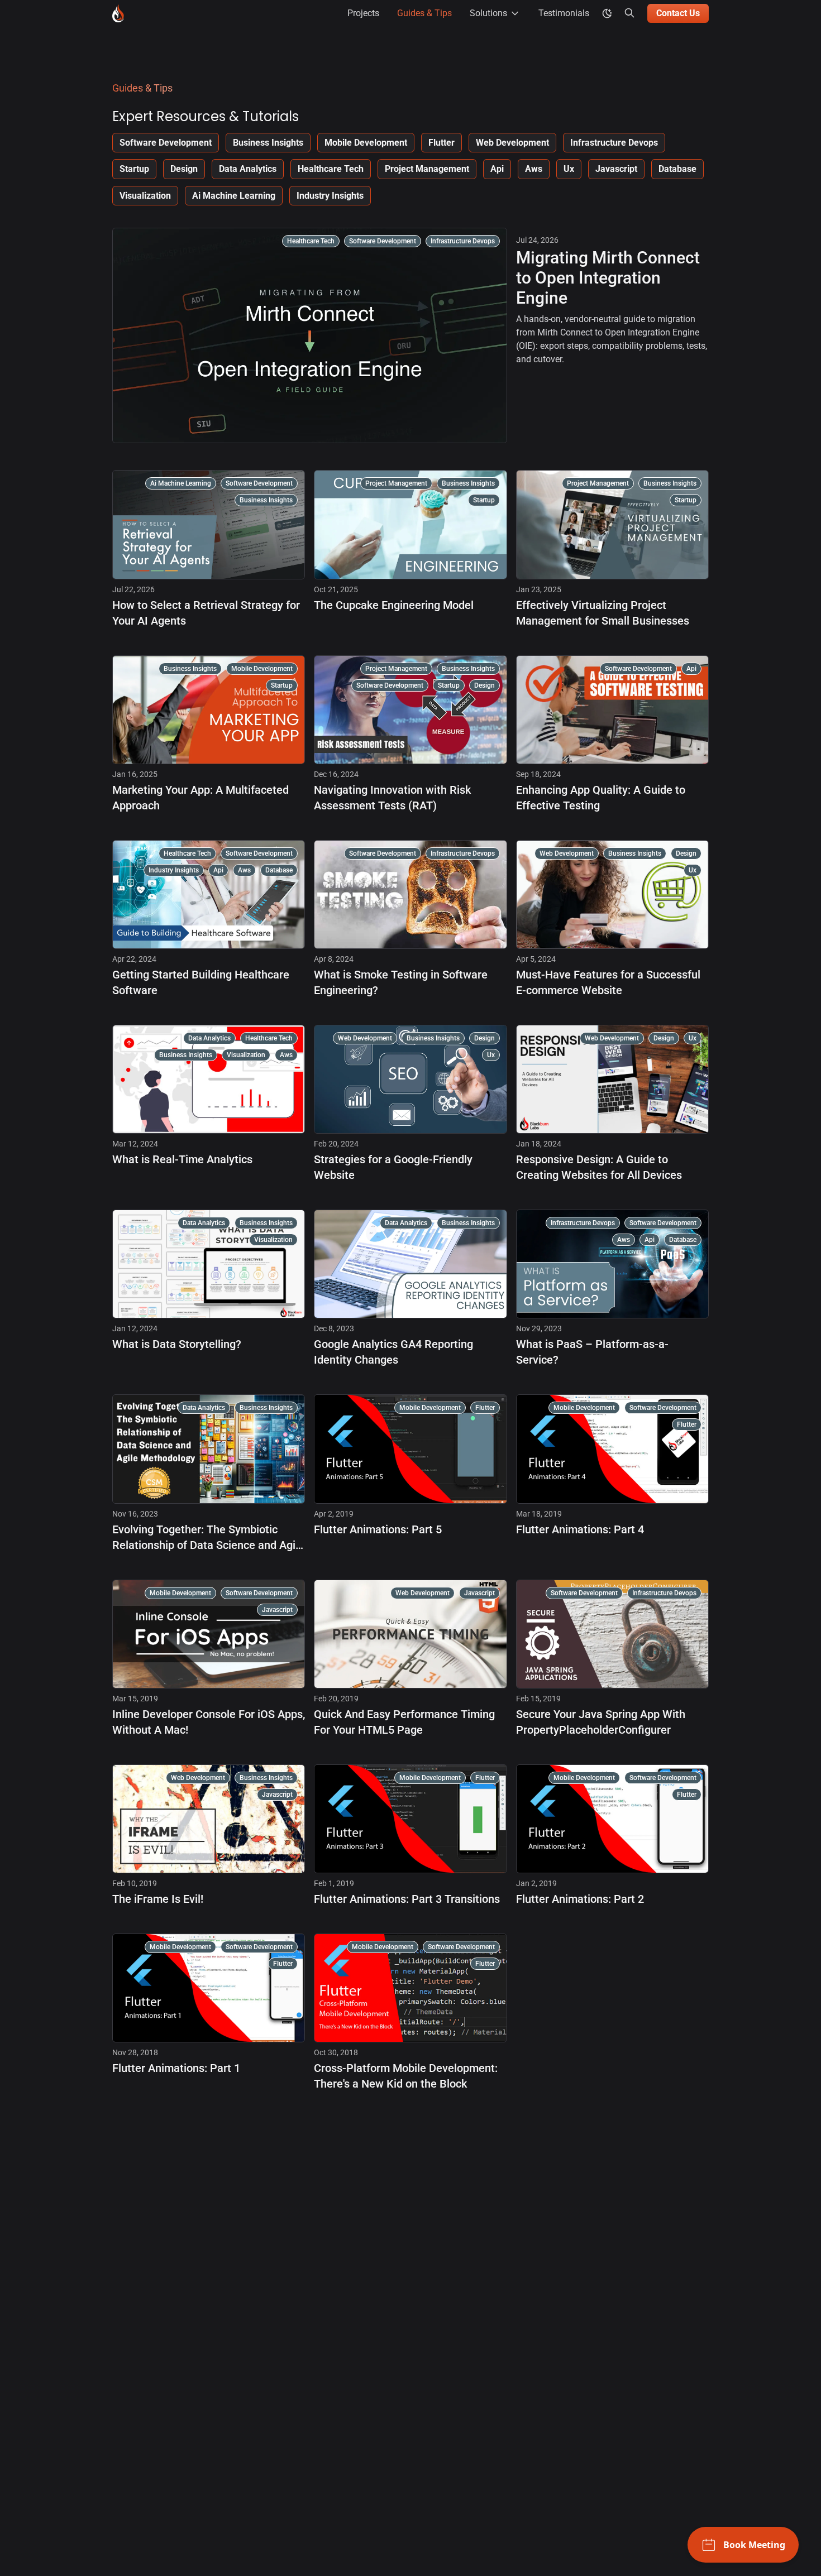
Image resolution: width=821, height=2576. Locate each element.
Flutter (441, 143)
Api (497, 169)
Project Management (427, 169)
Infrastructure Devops (614, 143)
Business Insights (268, 143)
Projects (363, 13)
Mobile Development (366, 143)
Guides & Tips (424, 13)
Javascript (616, 169)
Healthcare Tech (331, 169)
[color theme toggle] (607, 13)
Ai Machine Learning (234, 196)
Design (184, 169)
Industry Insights (330, 196)
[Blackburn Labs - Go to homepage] (118, 13)
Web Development (512, 143)
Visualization (145, 196)
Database (677, 169)
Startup (134, 169)
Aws (534, 169)
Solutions (488, 13)
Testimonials (564, 13)
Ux (569, 169)
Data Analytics (248, 169)
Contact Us (678, 13)
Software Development (166, 143)
